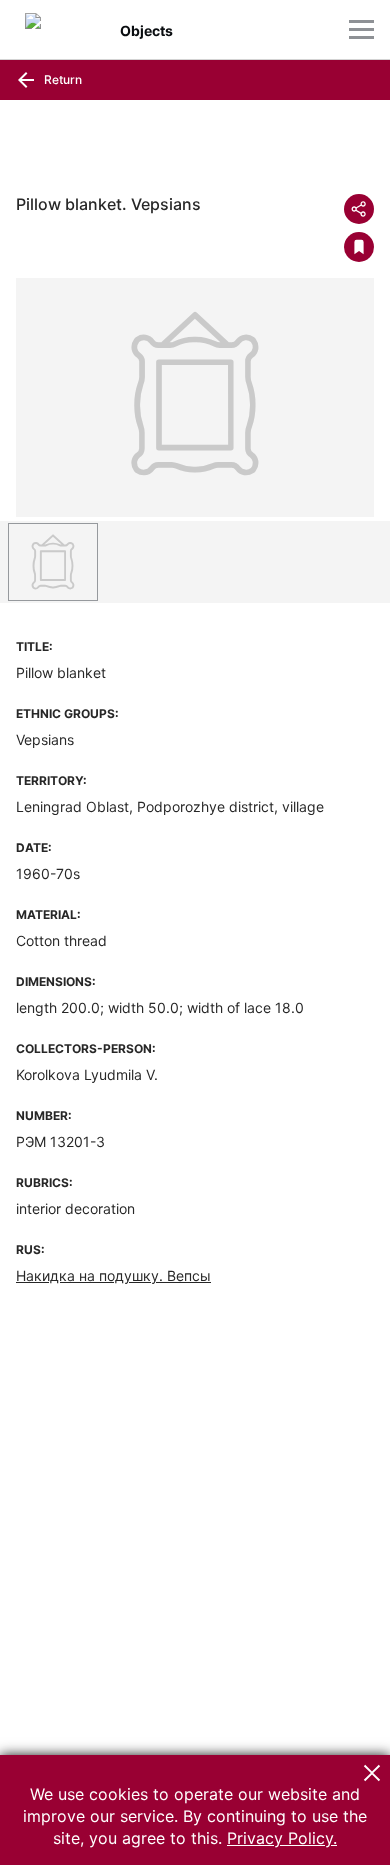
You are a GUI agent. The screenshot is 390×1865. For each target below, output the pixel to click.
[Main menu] (361, 29)
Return (61, 79)
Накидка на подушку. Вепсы (113, 1275)
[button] (372, 1773)
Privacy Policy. (282, 1838)
